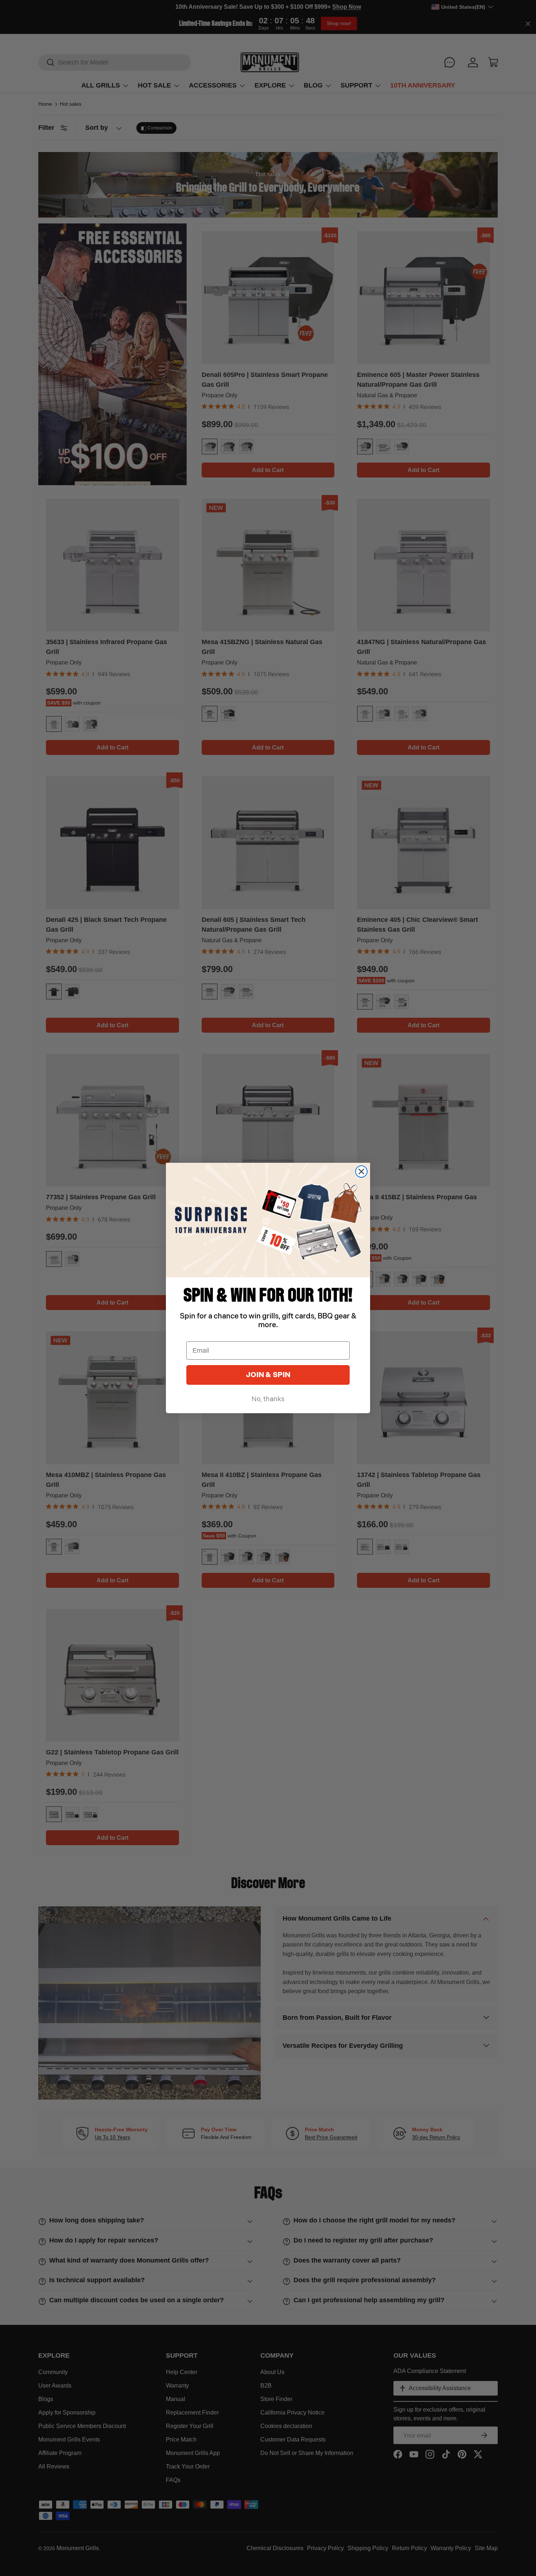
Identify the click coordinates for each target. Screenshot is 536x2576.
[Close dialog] (361, 1172)
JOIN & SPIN (268, 1375)
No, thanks (268, 1399)
